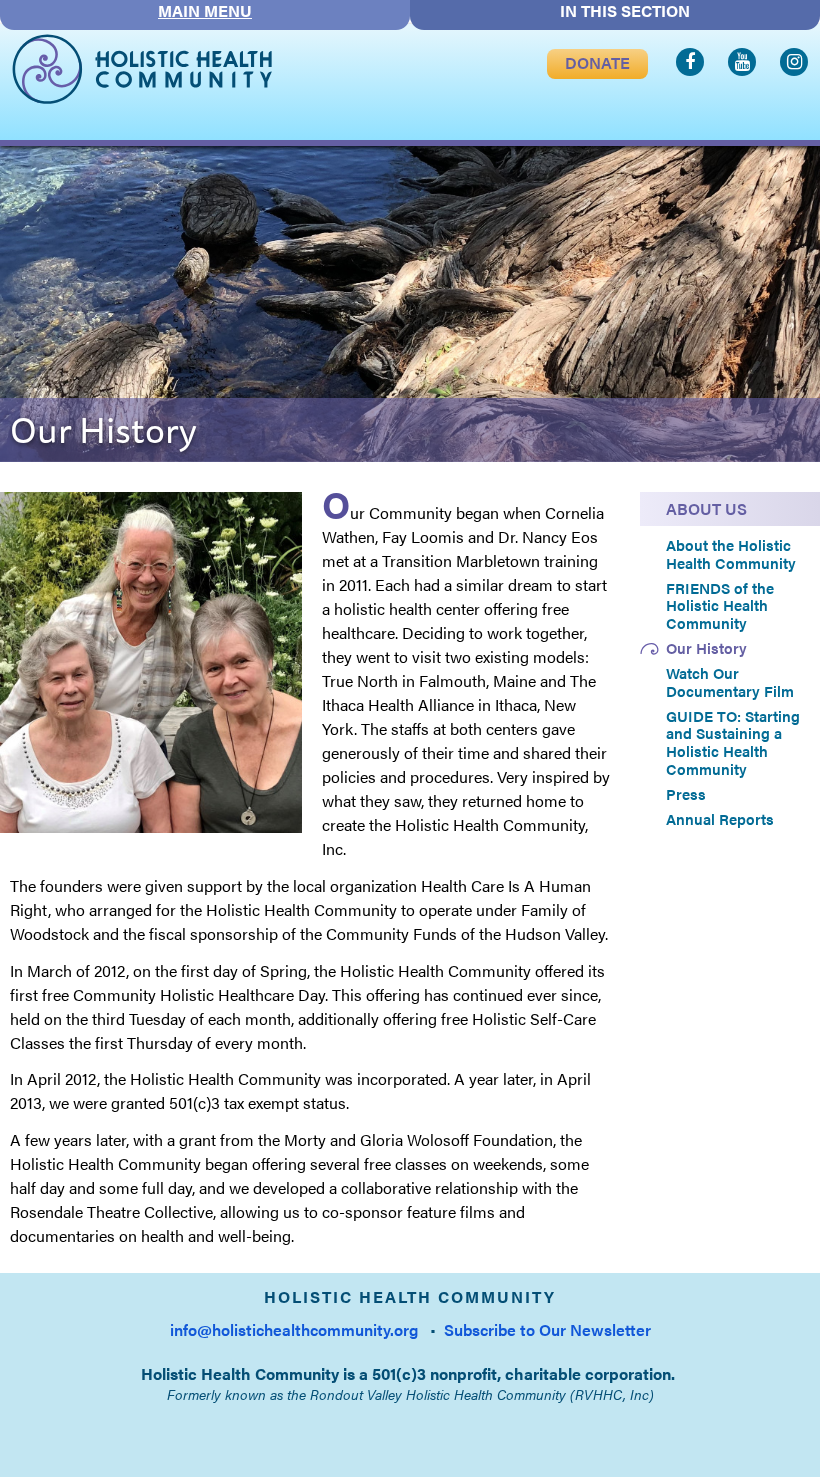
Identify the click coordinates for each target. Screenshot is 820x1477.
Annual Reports (720, 819)
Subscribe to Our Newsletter (547, 1329)
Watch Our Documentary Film (730, 681)
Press (686, 794)
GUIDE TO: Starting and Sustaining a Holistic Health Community (733, 742)
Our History (706, 648)
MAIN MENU (205, 11)
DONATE (597, 62)
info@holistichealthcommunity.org (294, 1329)
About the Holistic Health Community (731, 553)
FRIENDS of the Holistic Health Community (720, 605)
